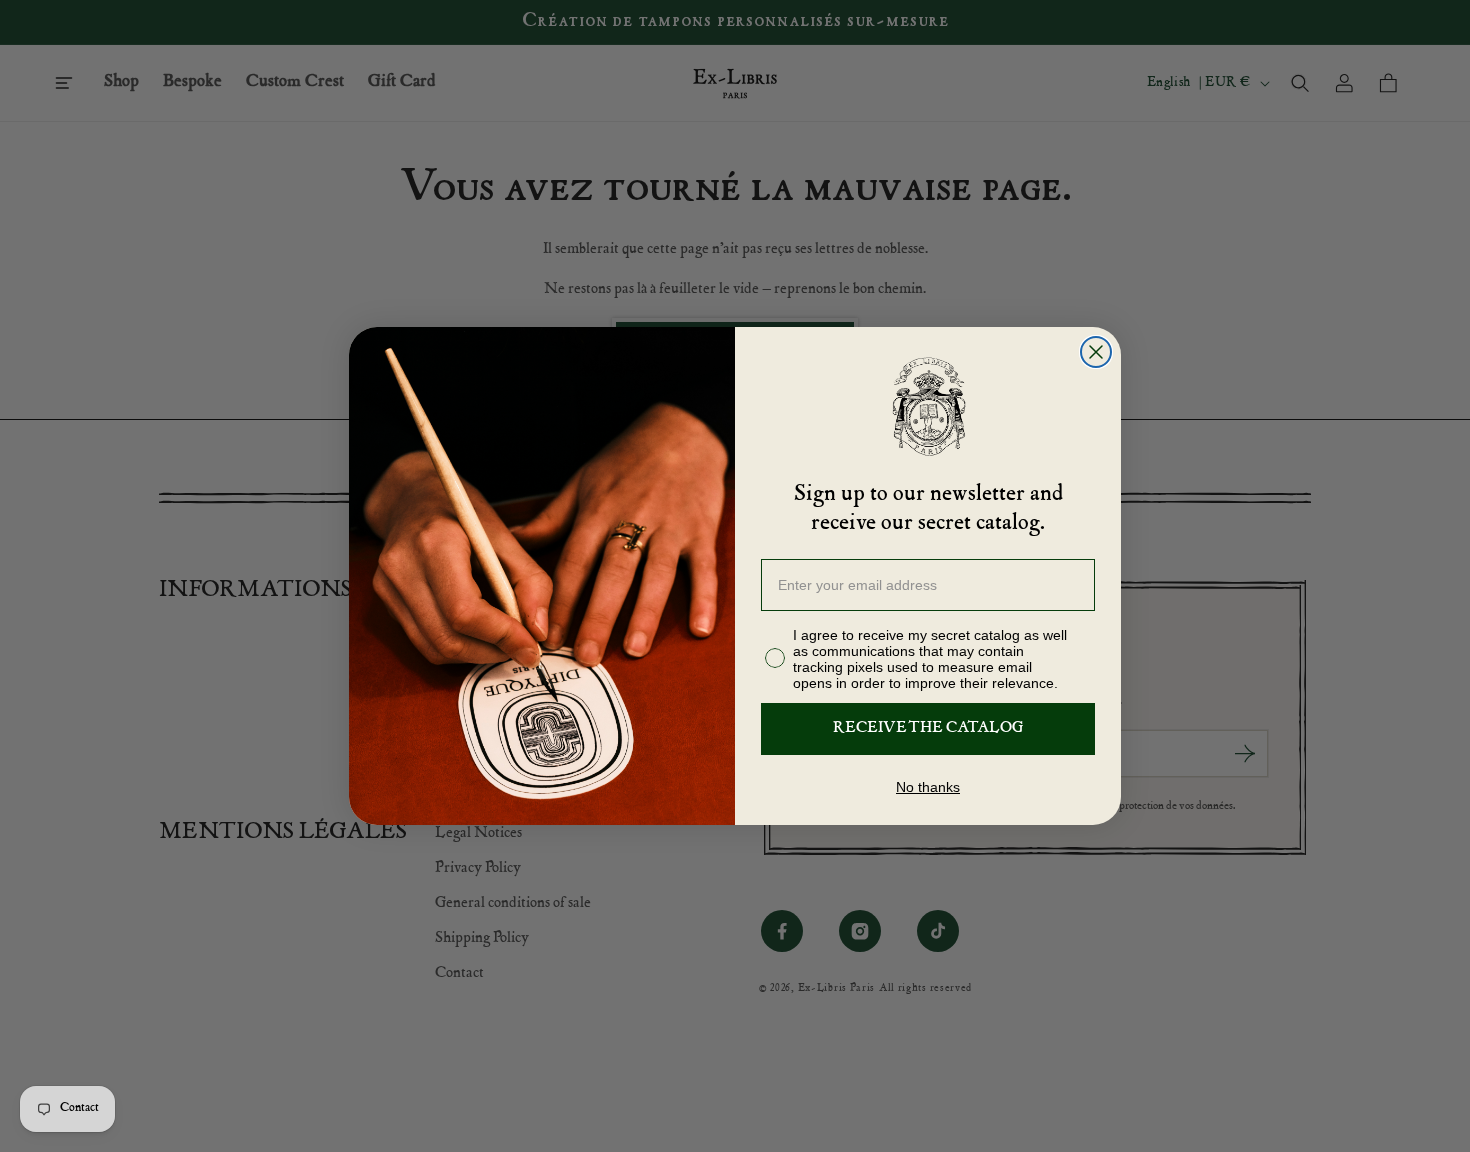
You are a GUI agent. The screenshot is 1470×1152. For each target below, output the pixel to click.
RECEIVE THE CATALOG (928, 729)
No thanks (928, 787)
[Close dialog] (1096, 352)
